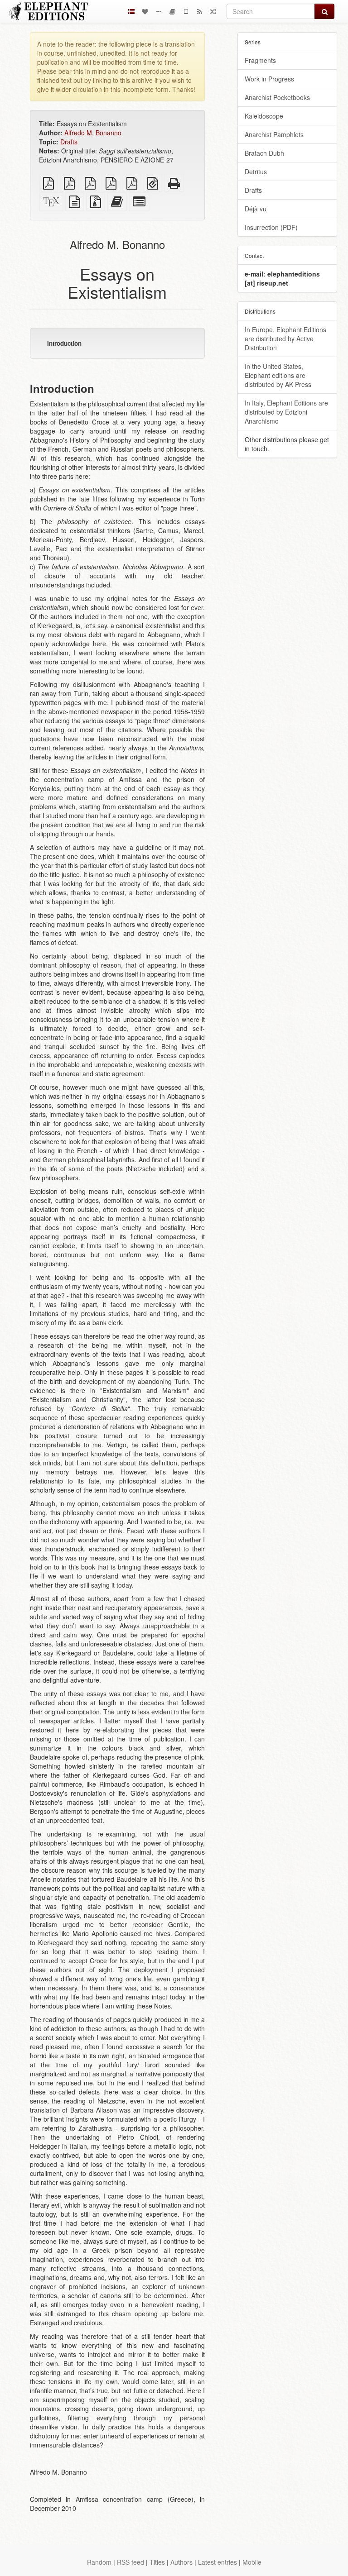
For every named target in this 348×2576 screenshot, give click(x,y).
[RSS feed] (199, 11)
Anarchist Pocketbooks (277, 97)
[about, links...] (159, 11)
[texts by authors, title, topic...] (145, 11)
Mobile (252, 2562)
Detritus (256, 172)
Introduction (64, 343)
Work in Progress (269, 79)
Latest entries (217, 2562)
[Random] (213, 11)
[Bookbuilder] (172, 11)
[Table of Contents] (131, 11)
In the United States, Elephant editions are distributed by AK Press (278, 375)
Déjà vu (256, 209)
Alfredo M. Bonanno (93, 133)
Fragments (260, 60)
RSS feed (130, 2562)
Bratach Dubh (264, 153)
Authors (181, 2562)
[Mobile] (186, 11)
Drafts (69, 142)
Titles (157, 2562)
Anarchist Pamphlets (274, 134)
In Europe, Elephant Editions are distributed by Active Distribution (285, 339)
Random (99, 2562)
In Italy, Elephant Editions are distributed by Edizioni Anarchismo (286, 412)
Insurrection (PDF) (271, 227)
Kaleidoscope (264, 116)
